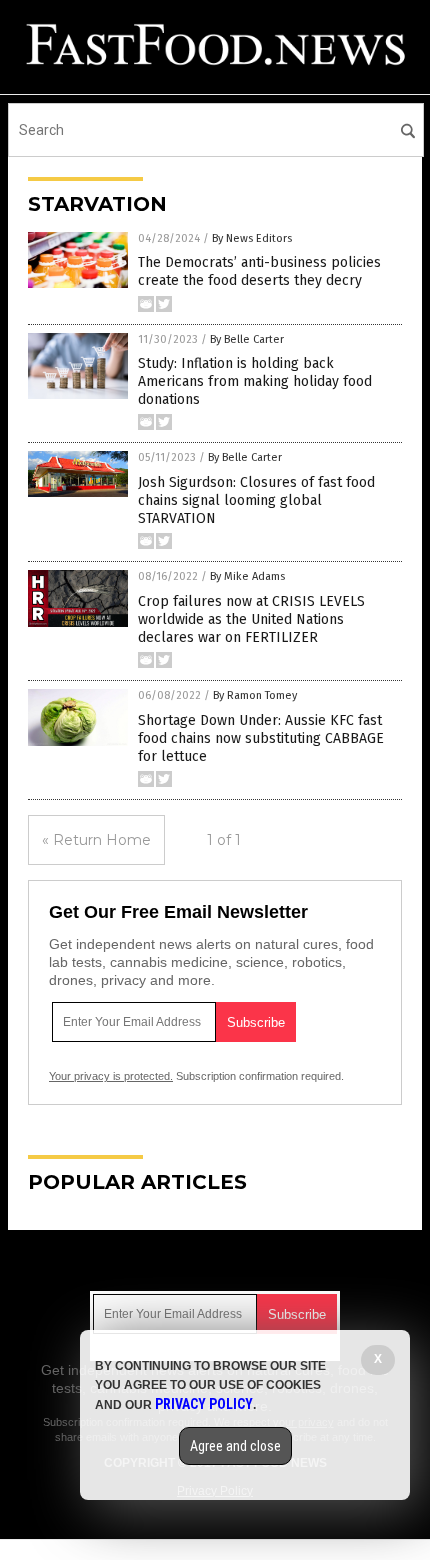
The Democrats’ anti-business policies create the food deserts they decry (259, 271)
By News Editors (252, 238)
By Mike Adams (247, 576)
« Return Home (96, 840)
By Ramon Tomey (255, 695)
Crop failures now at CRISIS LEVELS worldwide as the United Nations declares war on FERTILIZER (251, 619)
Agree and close (235, 1446)
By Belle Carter (247, 339)
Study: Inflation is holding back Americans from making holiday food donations (255, 381)
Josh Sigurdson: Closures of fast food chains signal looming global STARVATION (256, 500)
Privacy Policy (204, 1404)
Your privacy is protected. (111, 1076)
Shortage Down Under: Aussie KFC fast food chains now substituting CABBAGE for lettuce (261, 738)
